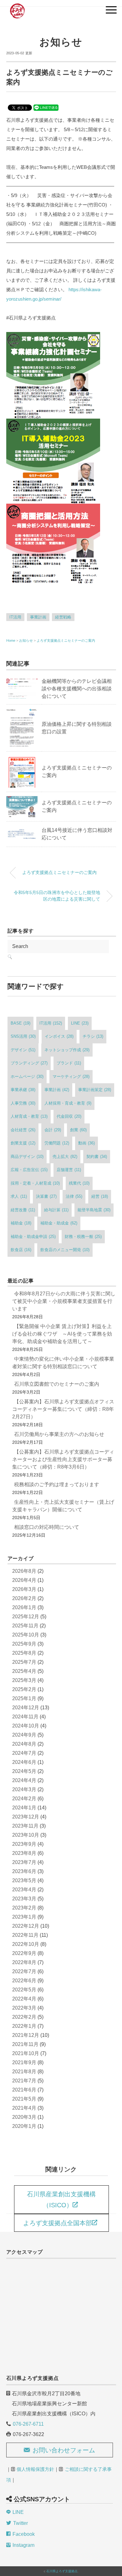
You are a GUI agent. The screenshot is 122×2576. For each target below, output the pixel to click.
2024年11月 (25, 1717)
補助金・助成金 (59, 1223)
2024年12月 (26, 1708)
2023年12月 (26, 1817)
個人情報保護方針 (35, 2469)
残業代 (79, 1183)
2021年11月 (25, 2044)
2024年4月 (24, 1780)
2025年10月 (26, 1635)
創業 (78, 1130)
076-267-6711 (28, 2424)
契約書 (97, 1157)
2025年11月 (25, 1626)
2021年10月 (26, 2053)
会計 (53, 1130)
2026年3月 (24, 1589)
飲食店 (21, 1250)
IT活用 (15, 617)
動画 (86, 1143)
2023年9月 (24, 1844)
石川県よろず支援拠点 (62, 2571)
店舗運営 (69, 1170)
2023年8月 (24, 1853)
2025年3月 (24, 1680)
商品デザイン (27, 1157)
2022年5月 (24, 1990)
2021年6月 (24, 2090)
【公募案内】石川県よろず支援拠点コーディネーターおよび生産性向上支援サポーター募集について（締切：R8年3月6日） (63, 1459)
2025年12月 (26, 1617)
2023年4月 (24, 1890)
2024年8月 (24, 1744)
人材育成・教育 (29, 1116)
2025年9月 (24, 1644)
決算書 (46, 1196)
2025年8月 (24, 1653)
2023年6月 (24, 1871)
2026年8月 (24, 1571)
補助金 (21, 1223)
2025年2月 (24, 1689)
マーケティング (71, 1076)
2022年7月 (24, 1971)
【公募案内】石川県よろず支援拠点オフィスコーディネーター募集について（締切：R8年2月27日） (63, 1409)
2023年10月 (26, 1835)
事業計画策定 (95, 1090)
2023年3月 (24, 1899)
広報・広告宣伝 (29, 1170)
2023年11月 (25, 1826)
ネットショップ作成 (67, 1050)
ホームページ (27, 1076)
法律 (74, 1196)
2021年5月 (24, 2099)
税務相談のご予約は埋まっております (57, 1484)
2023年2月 (24, 1908)
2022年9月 (24, 1953)
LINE (80, 1023)
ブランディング (29, 1063)
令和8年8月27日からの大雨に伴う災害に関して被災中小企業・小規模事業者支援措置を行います (64, 1301)
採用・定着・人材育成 (35, 1183)
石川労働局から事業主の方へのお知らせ (59, 1434)
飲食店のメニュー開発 (65, 1250)
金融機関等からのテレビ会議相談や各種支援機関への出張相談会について (77, 689)
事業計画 (38, 617)
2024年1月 (24, 1808)
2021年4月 (24, 2108)
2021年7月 (24, 2081)
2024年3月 (24, 1789)
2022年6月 (24, 1981)
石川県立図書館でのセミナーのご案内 (57, 1384)
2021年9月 (24, 2062)
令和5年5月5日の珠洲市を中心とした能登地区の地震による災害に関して (57, 896)
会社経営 (23, 1130)
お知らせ (61, 42)
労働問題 (57, 1143)
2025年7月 (24, 1662)
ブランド (69, 1063)
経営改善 (23, 1210)
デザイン (23, 1050)
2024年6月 (24, 1762)
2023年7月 (24, 1862)
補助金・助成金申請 (33, 1237)
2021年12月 (26, 2035)
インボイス (59, 1036)
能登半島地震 (94, 1210)
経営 (100, 1196)
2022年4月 (24, 1999)
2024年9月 (24, 1735)
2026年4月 (24, 1580)
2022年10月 (26, 1944)
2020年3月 (24, 2117)
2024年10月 (26, 1726)
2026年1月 (24, 1607)
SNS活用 (23, 1036)
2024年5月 (24, 1771)
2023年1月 (24, 1917)
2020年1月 (24, 2126)
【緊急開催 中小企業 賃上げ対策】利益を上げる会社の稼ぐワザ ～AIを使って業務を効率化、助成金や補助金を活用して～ (62, 1334)
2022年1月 (24, 2026)
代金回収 (69, 1116)
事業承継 (23, 1090)
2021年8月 (24, 2072)
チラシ (93, 1036)
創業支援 (23, 1143)
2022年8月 (24, 1962)
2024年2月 (24, 1799)
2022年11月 (25, 1935)
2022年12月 (26, 1926)
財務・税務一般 (83, 1237)
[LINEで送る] (46, 107)
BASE (20, 1023)
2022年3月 (24, 2008)
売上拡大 (65, 1157)
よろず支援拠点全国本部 (58, 2223)
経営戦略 (63, 617)
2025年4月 (24, 1671)
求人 (19, 1196)
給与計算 (56, 1210)
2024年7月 (24, 1753)
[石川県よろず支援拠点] (17, 8)
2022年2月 (24, 2017)
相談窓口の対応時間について (47, 1527)
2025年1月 (24, 1698)
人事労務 (23, 1103)
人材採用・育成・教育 (68, 1103)
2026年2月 (24, 1598)
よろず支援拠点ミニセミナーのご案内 (66, 640)
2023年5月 (24, 1880)
